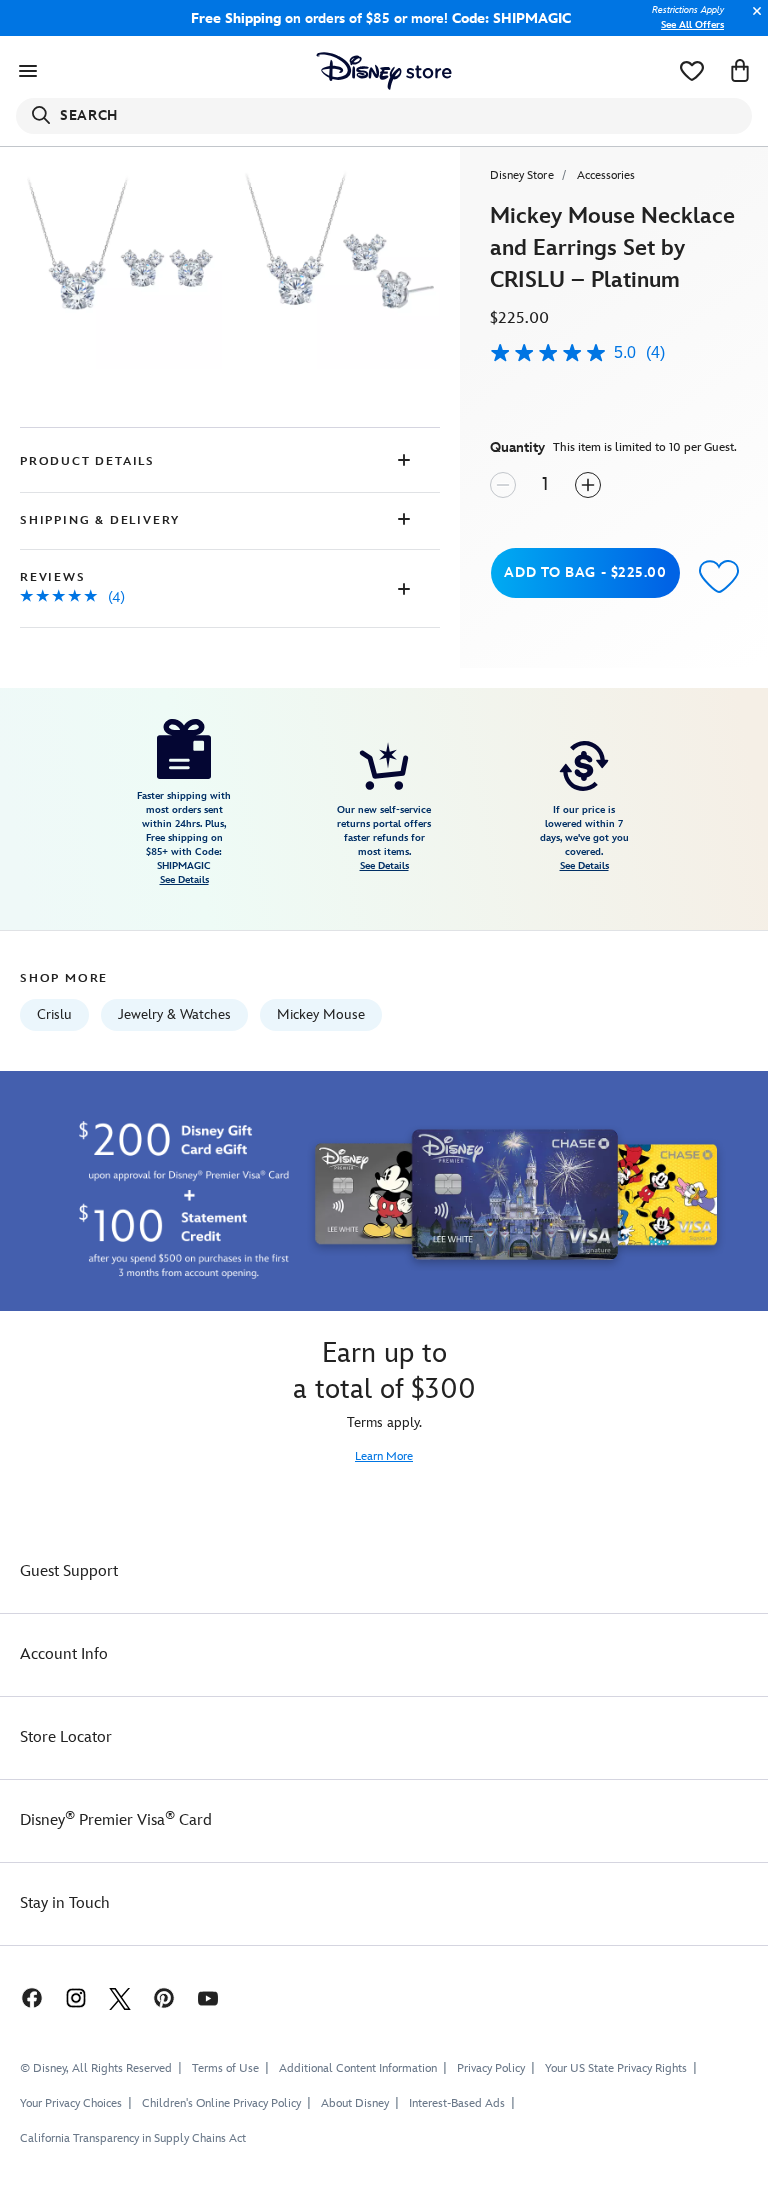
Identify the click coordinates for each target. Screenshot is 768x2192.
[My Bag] (740, 71)
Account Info (64, 1654)
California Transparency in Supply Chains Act (133, 2138)
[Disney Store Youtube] (208, 1997)
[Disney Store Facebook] (22, 1997)
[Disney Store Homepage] (384, 71)
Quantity (517, 447)
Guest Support (69, 1571)
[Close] (752, 21)
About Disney (355, 2103)
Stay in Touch (65, 1903)
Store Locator (66, 1737)
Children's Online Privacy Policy (221, 2103)
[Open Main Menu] (28, 71)
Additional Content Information (358, 2068)
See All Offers (692, 25)
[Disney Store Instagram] (76, 1997)
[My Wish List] (692, 71)
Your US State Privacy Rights (616, 2068)
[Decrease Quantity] (503, 485)
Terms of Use (225, 2068)
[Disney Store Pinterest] (164, 1997)
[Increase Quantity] (588, 485)
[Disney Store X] (120, 1997)
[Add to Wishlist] (719, 575)
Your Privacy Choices (71, 2104)
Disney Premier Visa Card (116, 1820)
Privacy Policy (491, 2068)
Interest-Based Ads (457, 2103)
